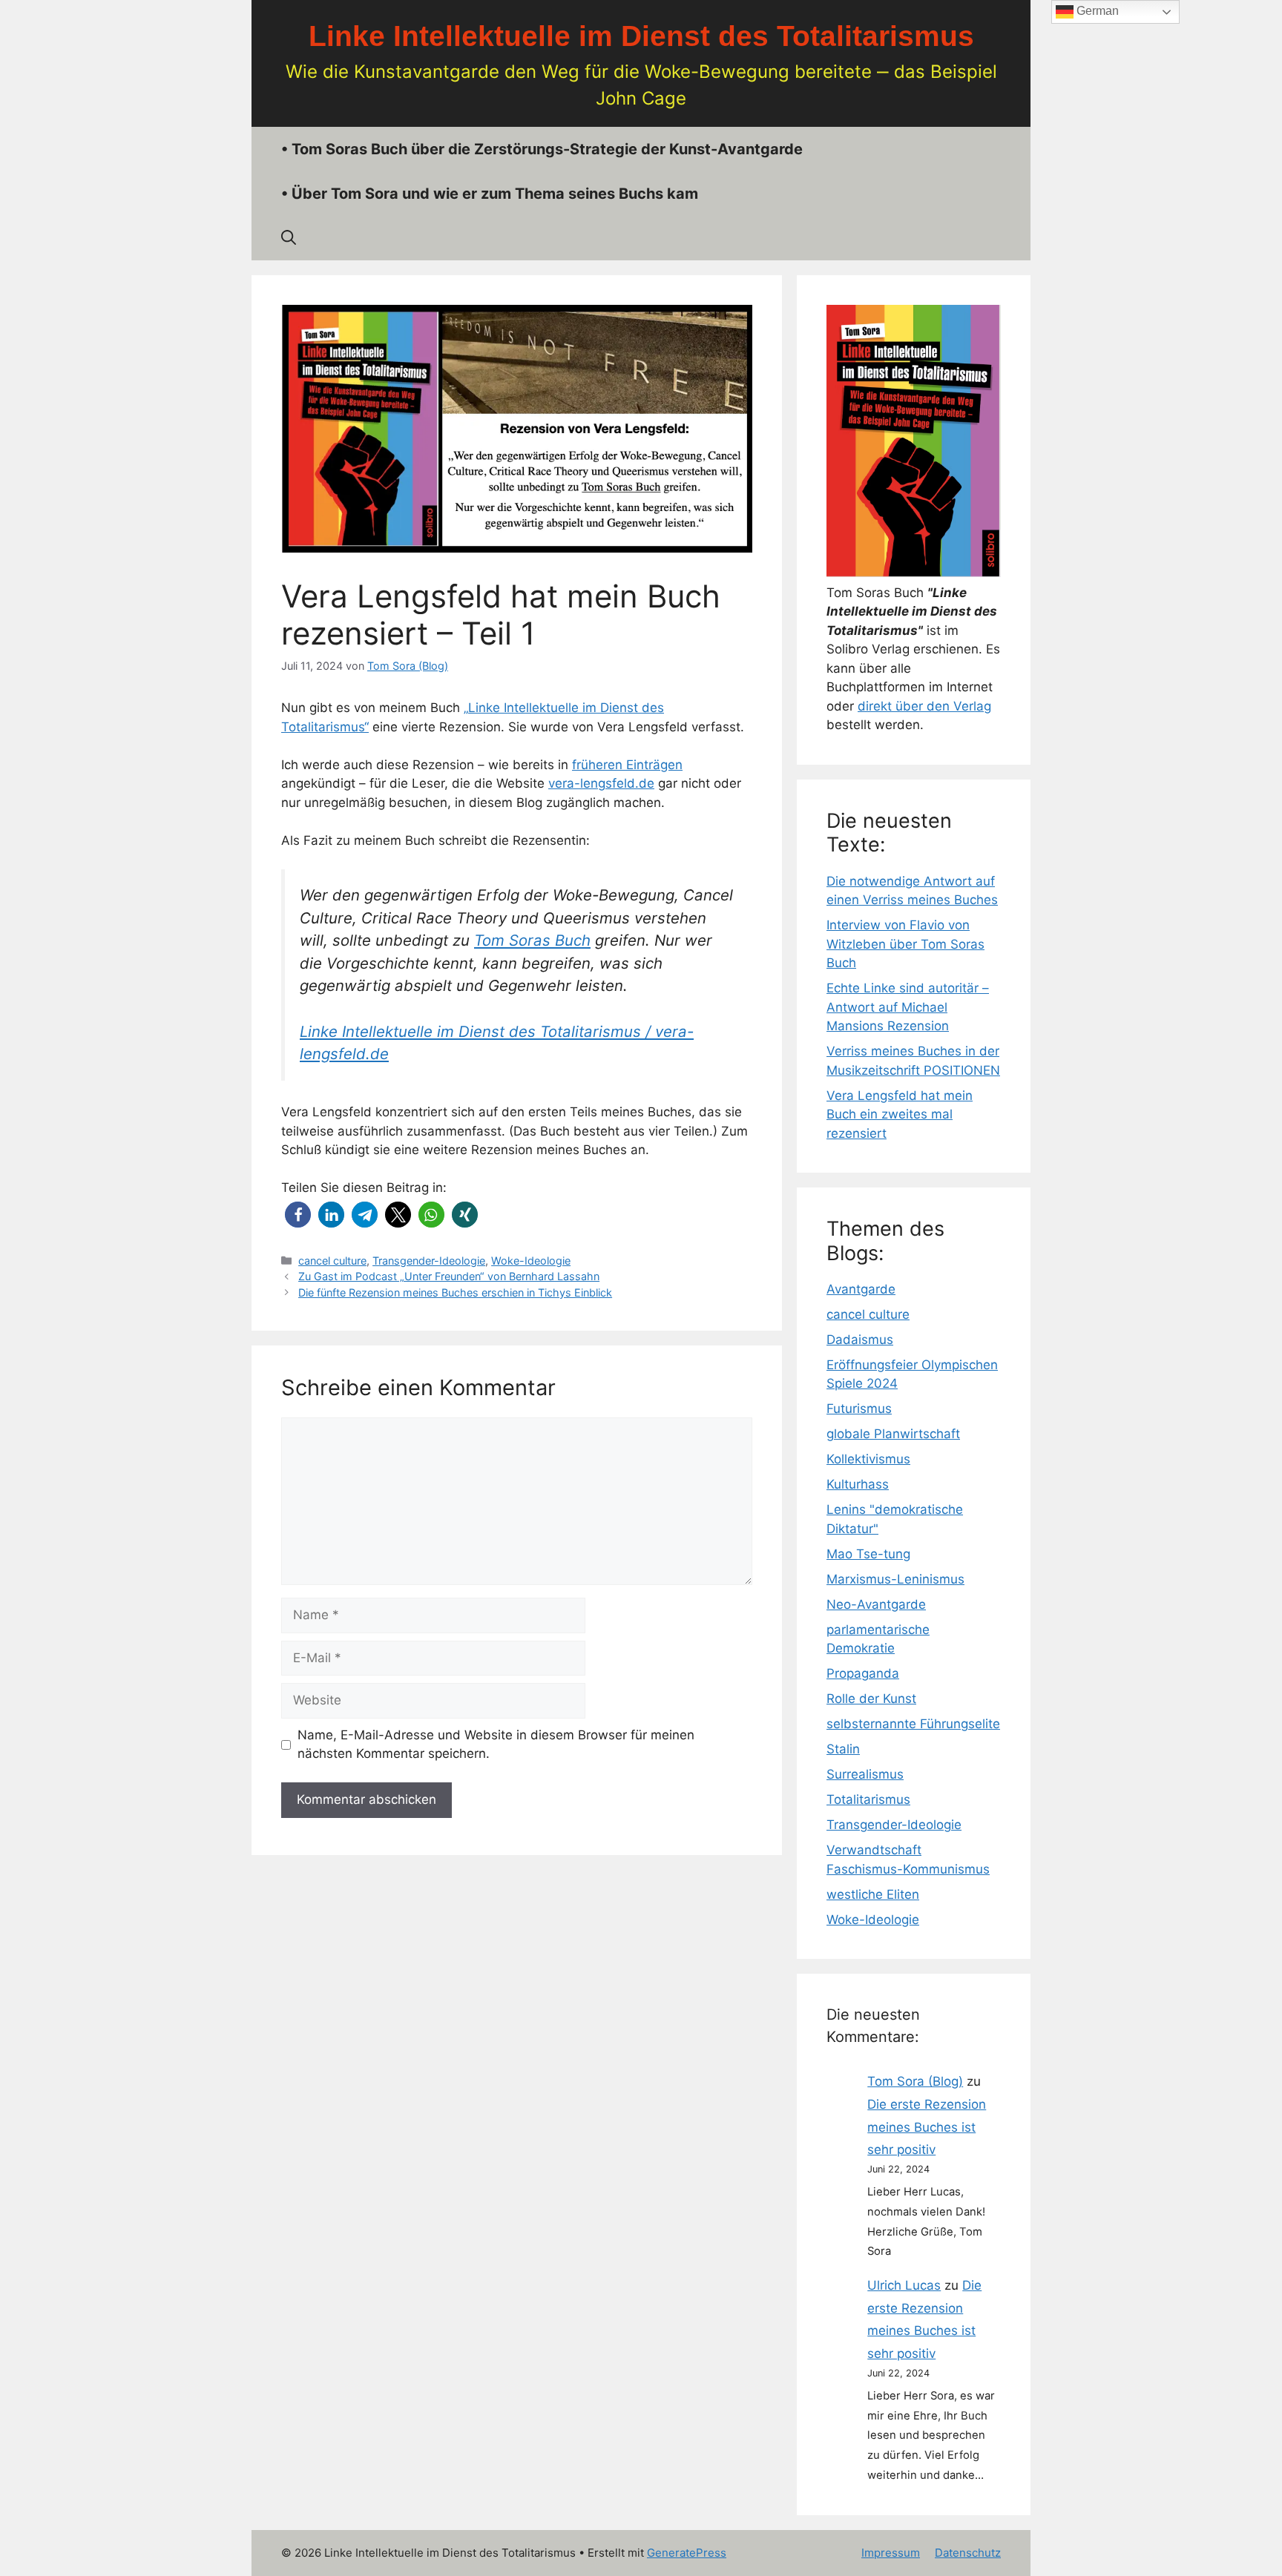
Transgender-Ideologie (429, 1261)
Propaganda (863, 1673)
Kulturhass (858, 1484)
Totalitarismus (868, 1799)
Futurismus (859, 1409)
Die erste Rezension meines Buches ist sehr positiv (927, 2127)
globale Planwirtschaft (893, 1434)
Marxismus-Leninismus (895, 1579)
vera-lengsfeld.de (601, 783)
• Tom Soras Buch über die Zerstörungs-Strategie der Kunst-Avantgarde (542, 149)
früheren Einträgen (627, 765)
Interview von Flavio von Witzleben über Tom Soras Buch (905, 944)
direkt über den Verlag (924, 706)
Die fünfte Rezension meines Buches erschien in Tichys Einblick (455, 1292)
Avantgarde (861, 1289)
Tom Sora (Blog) (915, 2081)
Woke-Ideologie (531, 1261)
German (1096, 11)
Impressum (891, 2553)
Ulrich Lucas (904, 2285)
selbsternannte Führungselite (913, 1724)
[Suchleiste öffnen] (289, 238)
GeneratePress (687, 2553)
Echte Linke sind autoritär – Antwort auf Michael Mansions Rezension (908, 1007)
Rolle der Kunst (871, 1699)
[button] (298, 1215)
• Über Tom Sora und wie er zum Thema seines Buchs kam (490, 194)
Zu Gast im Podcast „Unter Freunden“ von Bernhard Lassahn (449, 1276)
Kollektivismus (868, 1459)
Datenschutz (968, 2553)
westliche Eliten (873, 1894)
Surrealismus (865, 1774)
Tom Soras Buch (532, 940)
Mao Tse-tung (868, 1554)
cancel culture (332, 1261)
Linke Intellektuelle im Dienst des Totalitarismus (641, 36)
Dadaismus (860, 1340)
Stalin (843, 1749)
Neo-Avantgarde (876, 1604)
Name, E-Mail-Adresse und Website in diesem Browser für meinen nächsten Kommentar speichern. (496, 1745)
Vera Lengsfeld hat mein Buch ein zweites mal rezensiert (900, 1114)
